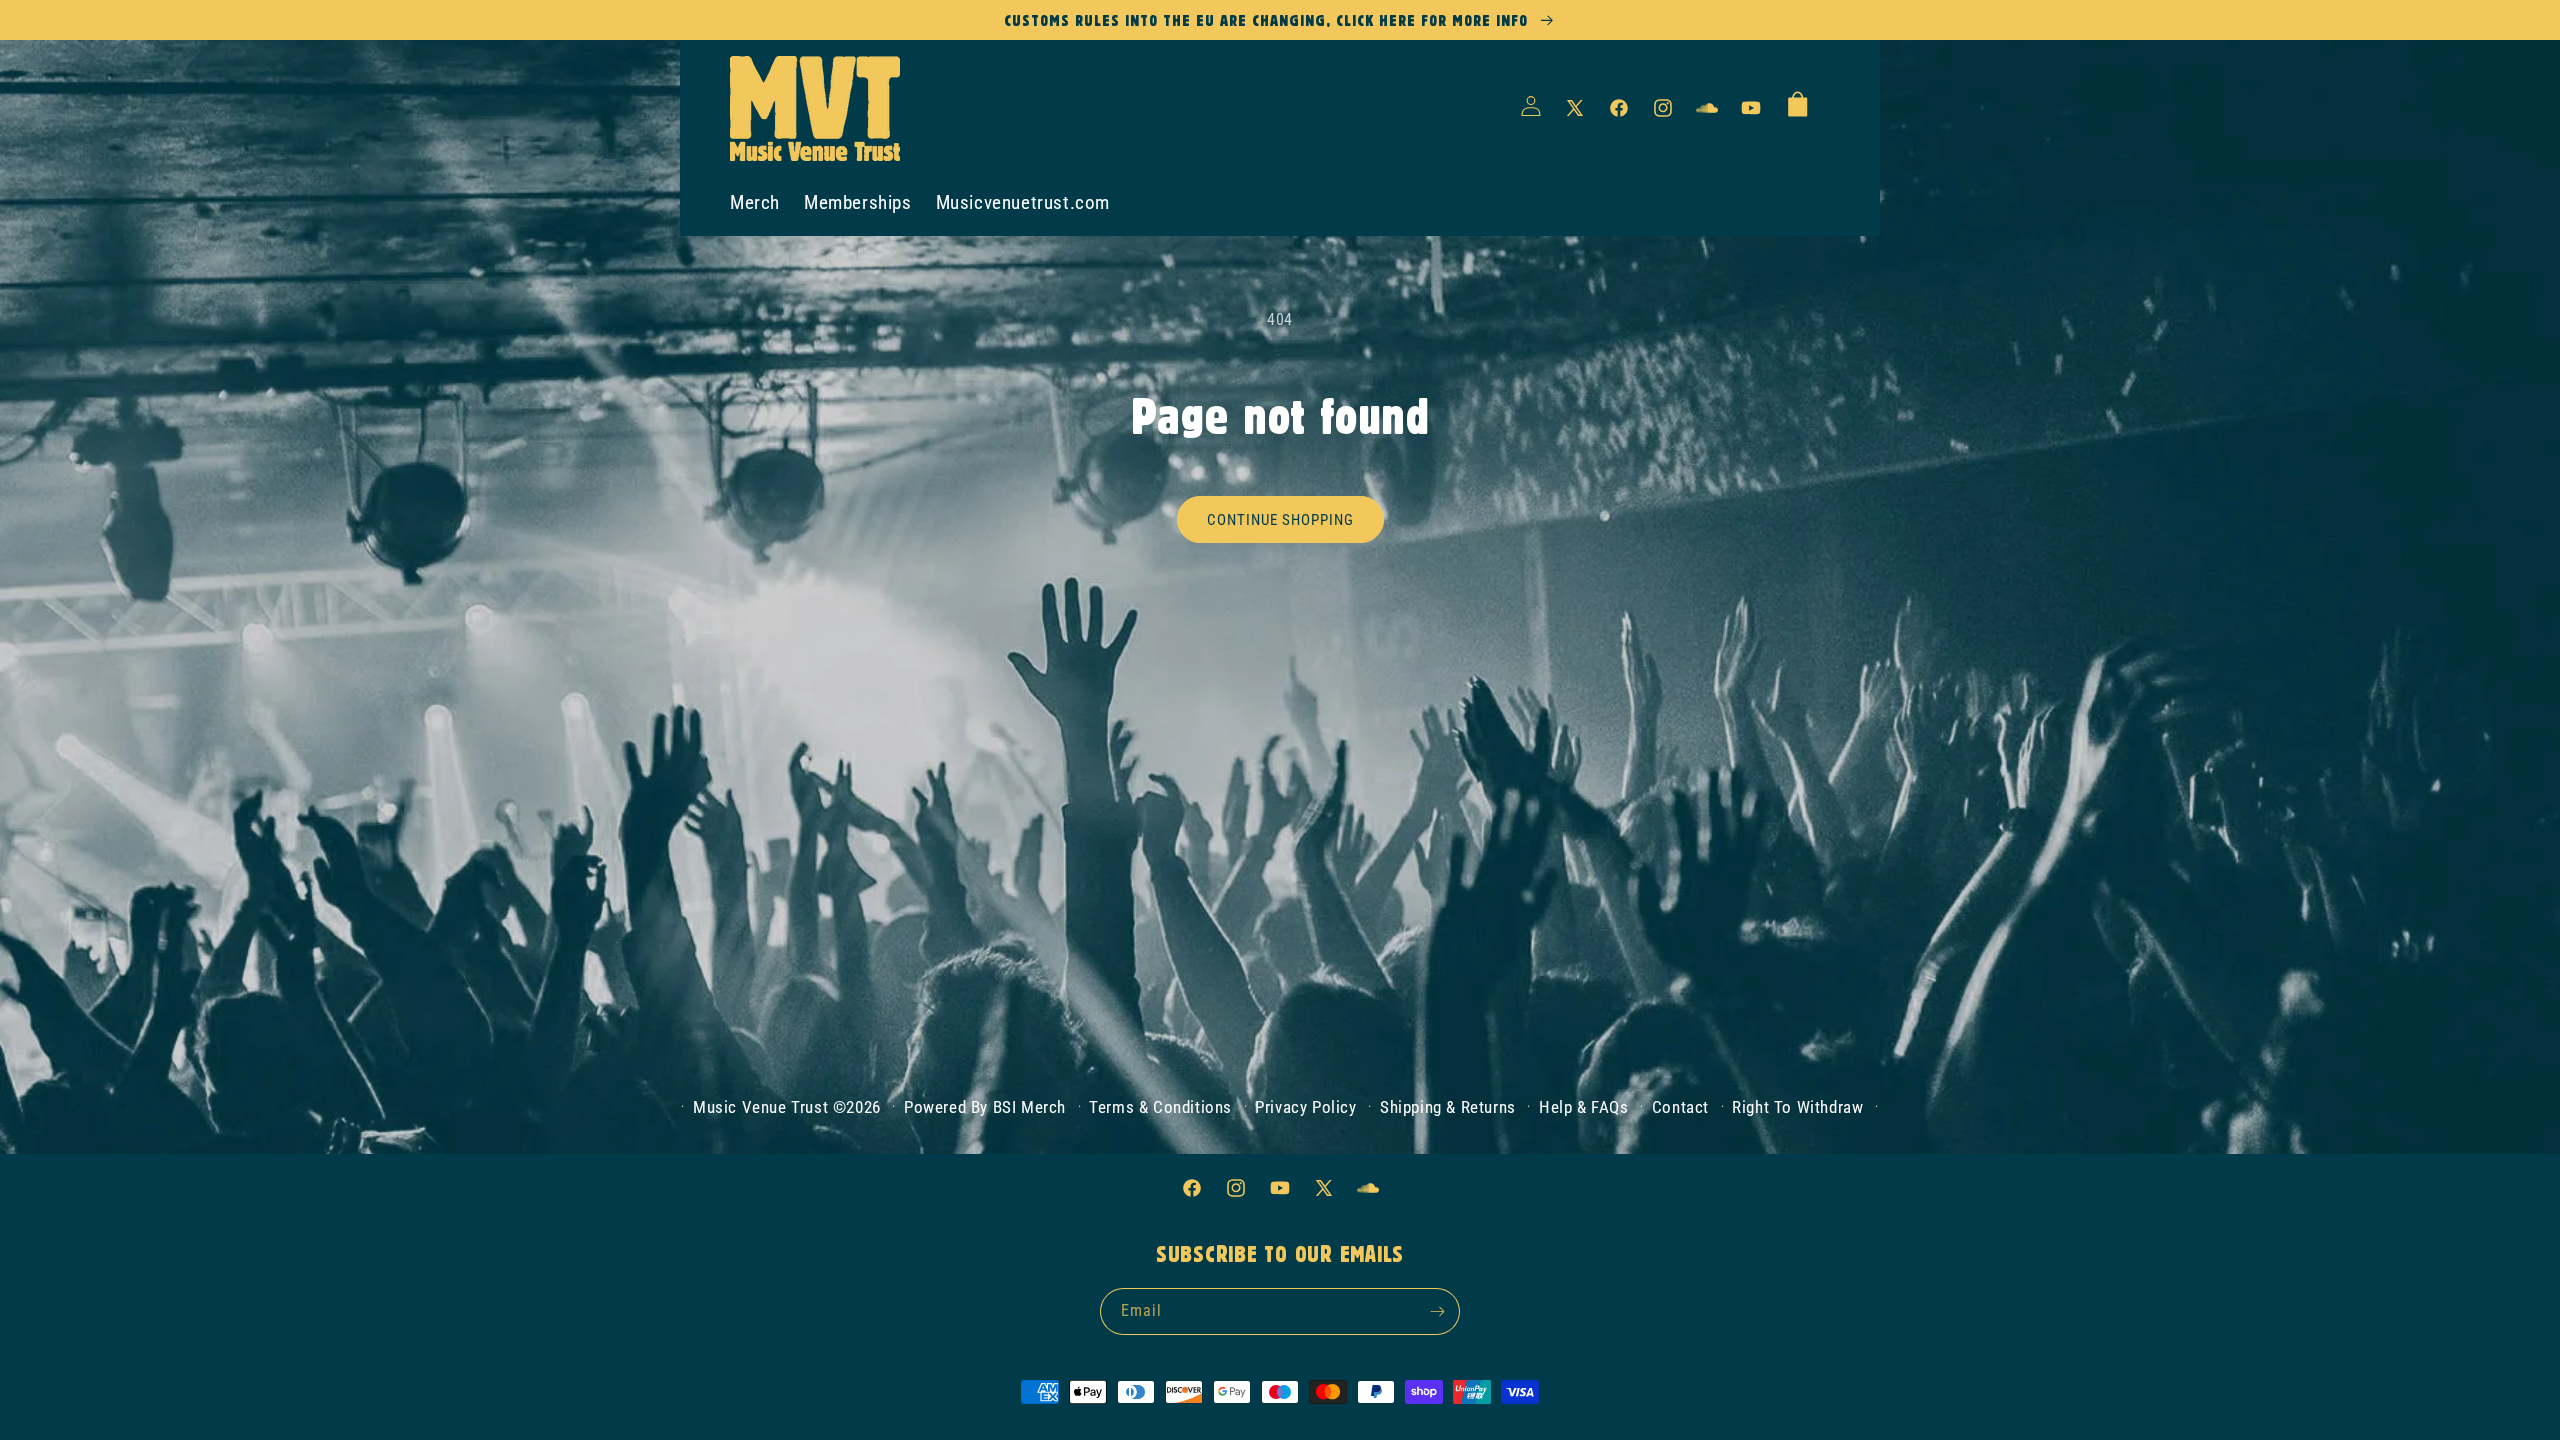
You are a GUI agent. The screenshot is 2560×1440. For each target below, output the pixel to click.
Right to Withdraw (1797, 1107)
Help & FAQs (1584, 1107)
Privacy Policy (1305, 1107)
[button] (1797, 103)
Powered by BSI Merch (985, 1107)
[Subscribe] (1437, 1311)
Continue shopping (1280, 520)
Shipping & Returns (1448, 1107)
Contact (1680, 1107)
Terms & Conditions (1160, 1107)
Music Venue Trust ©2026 (787, 1107)
